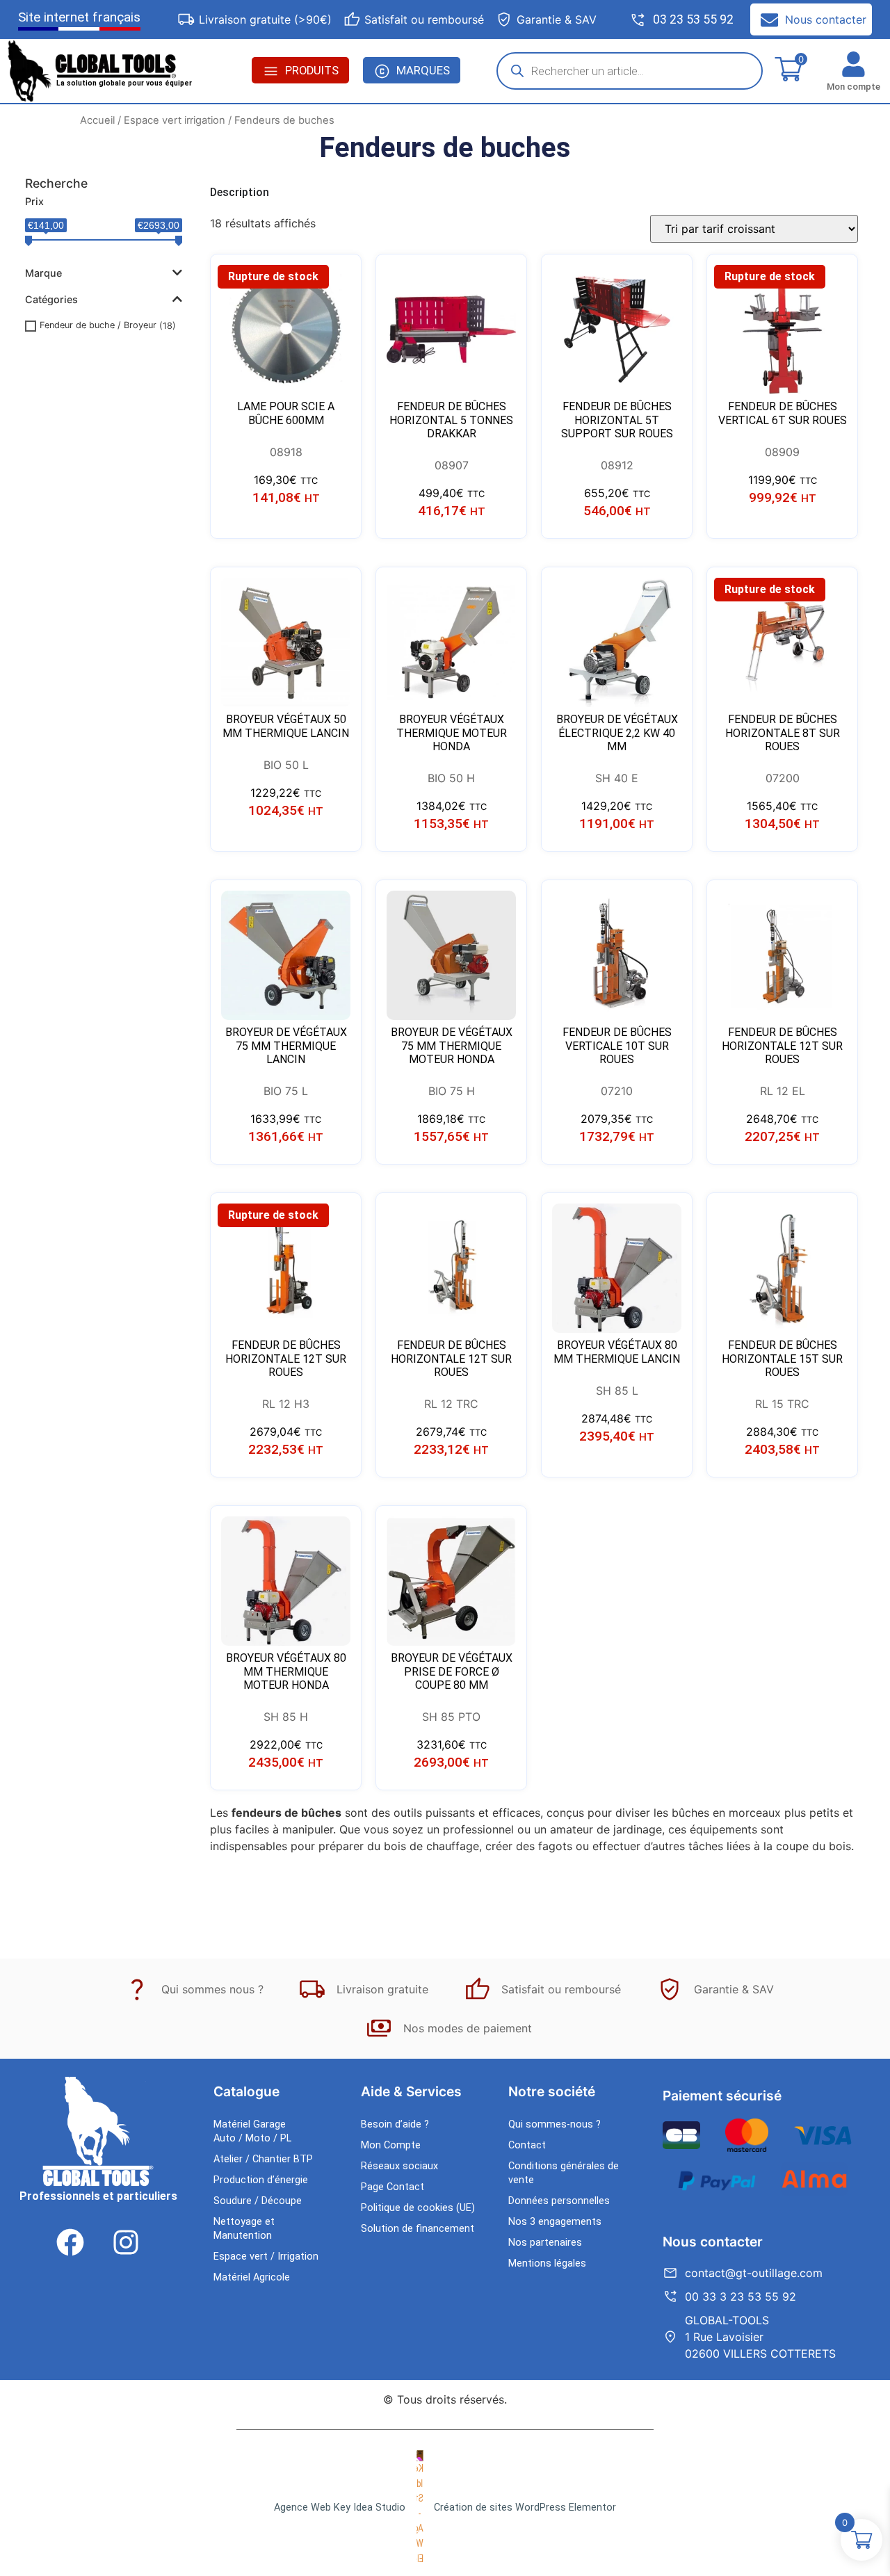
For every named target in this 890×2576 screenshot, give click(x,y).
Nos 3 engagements (555, 2222)
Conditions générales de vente (564, 2173)
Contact (527, 2145)
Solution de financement (418, 2229)
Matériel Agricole (252, 2277)
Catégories (51, 299)
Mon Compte (391, 2145)
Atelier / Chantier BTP (263, 2159)
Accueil (97, 120)
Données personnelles (559, 2201)
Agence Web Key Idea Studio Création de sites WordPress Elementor (445, 2508)
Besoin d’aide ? (395, 2124)
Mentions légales (547, 2263)
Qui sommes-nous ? (555, 2124)
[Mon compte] (853, 64)
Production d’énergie (261, 2180)
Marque (43, 273)
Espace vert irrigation (175, 120)
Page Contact (393, 2187)
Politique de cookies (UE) (418, 2208)
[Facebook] (70, 2242)
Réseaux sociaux (399, 2166)
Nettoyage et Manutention (244, 2229)
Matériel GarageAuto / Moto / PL (252, 2131)
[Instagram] (126, 2242)
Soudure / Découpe (258, 2201)
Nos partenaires (545, 2243)
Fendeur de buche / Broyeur (98, 325)
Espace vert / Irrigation (266, 2257)
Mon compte (853, 87)
